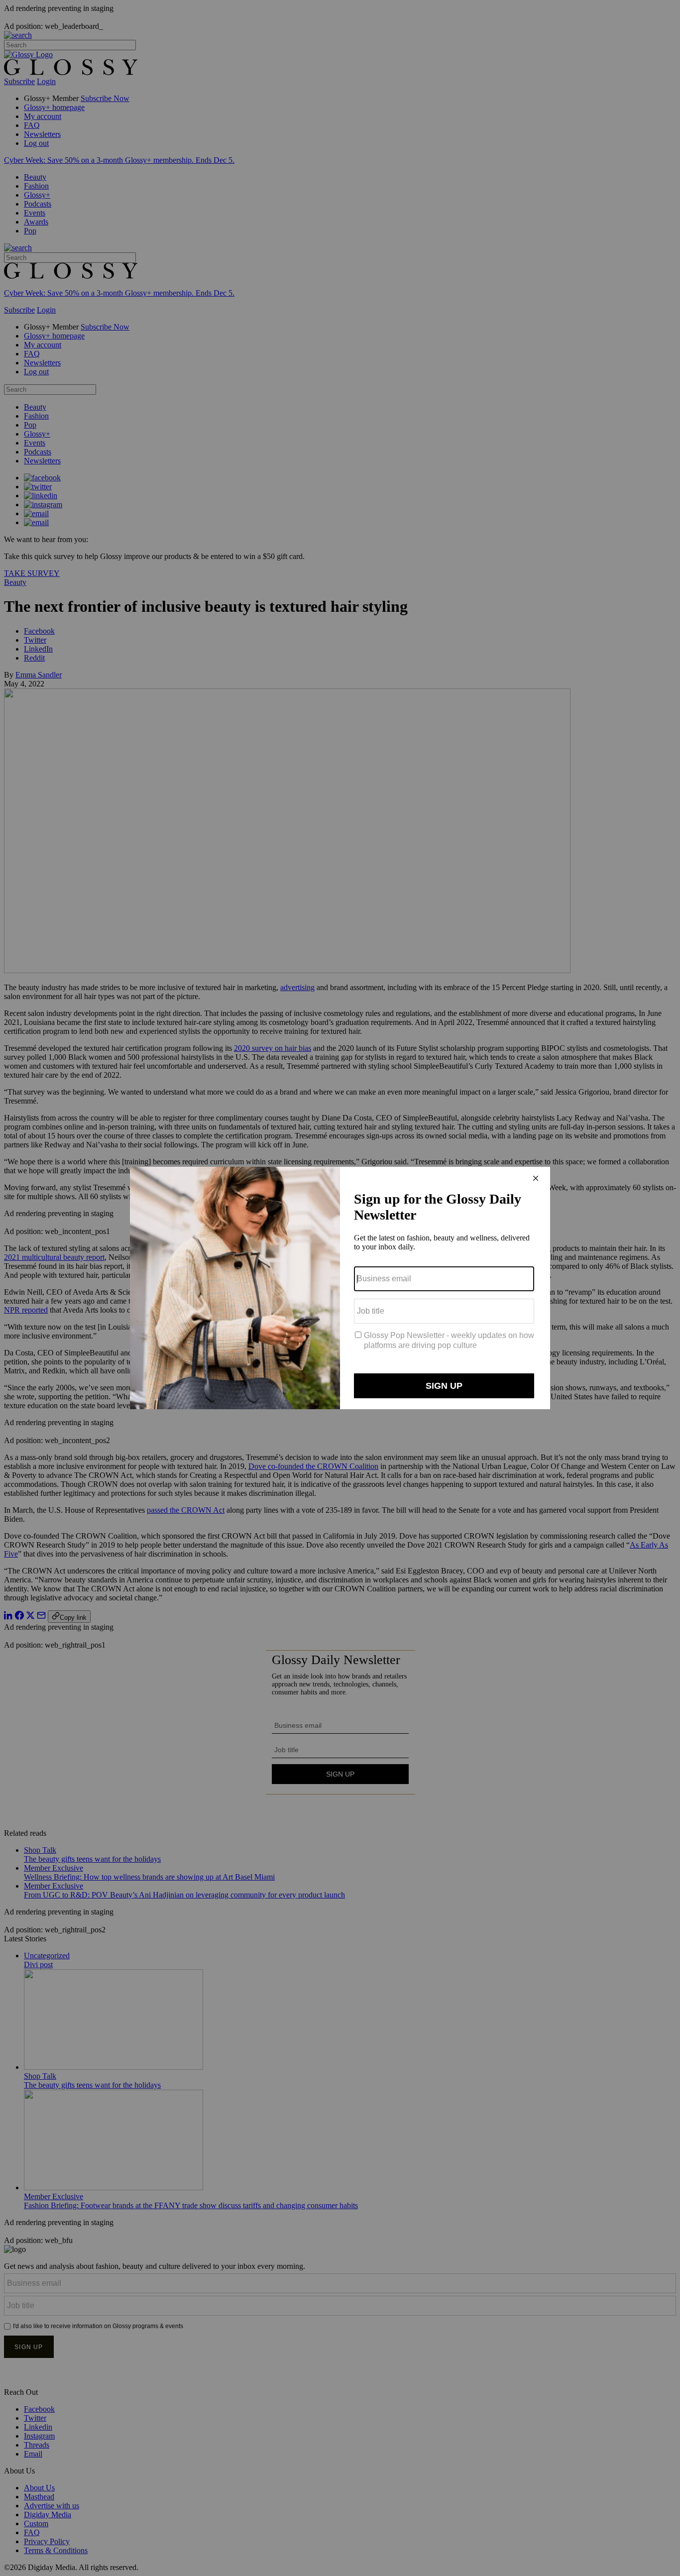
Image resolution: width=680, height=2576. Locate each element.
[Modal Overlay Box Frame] (340, 1288)
